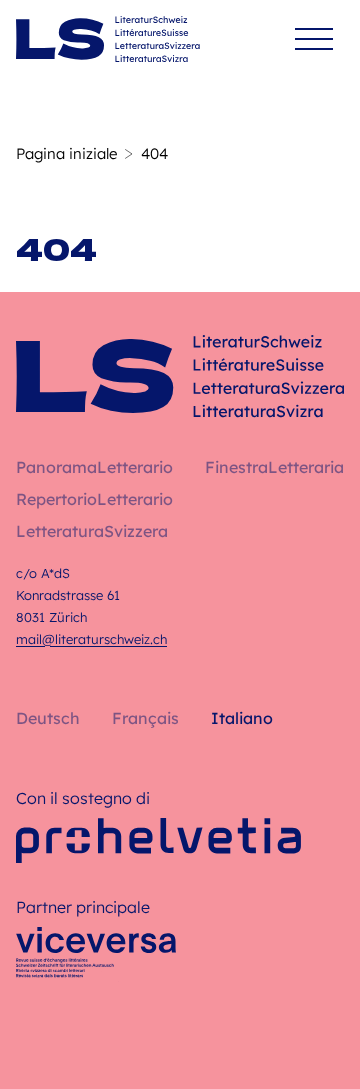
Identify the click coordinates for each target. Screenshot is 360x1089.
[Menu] (314, 39)
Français (145, 718)
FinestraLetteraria (274, 467)
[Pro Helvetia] (158, 840)
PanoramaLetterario (94, 467)
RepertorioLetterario (94, 499)
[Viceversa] (96, 958)
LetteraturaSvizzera (92, 531)
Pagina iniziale (66, 153)
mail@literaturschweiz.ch (91, 639)
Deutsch (48, 718)
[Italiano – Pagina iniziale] (108, 39)
